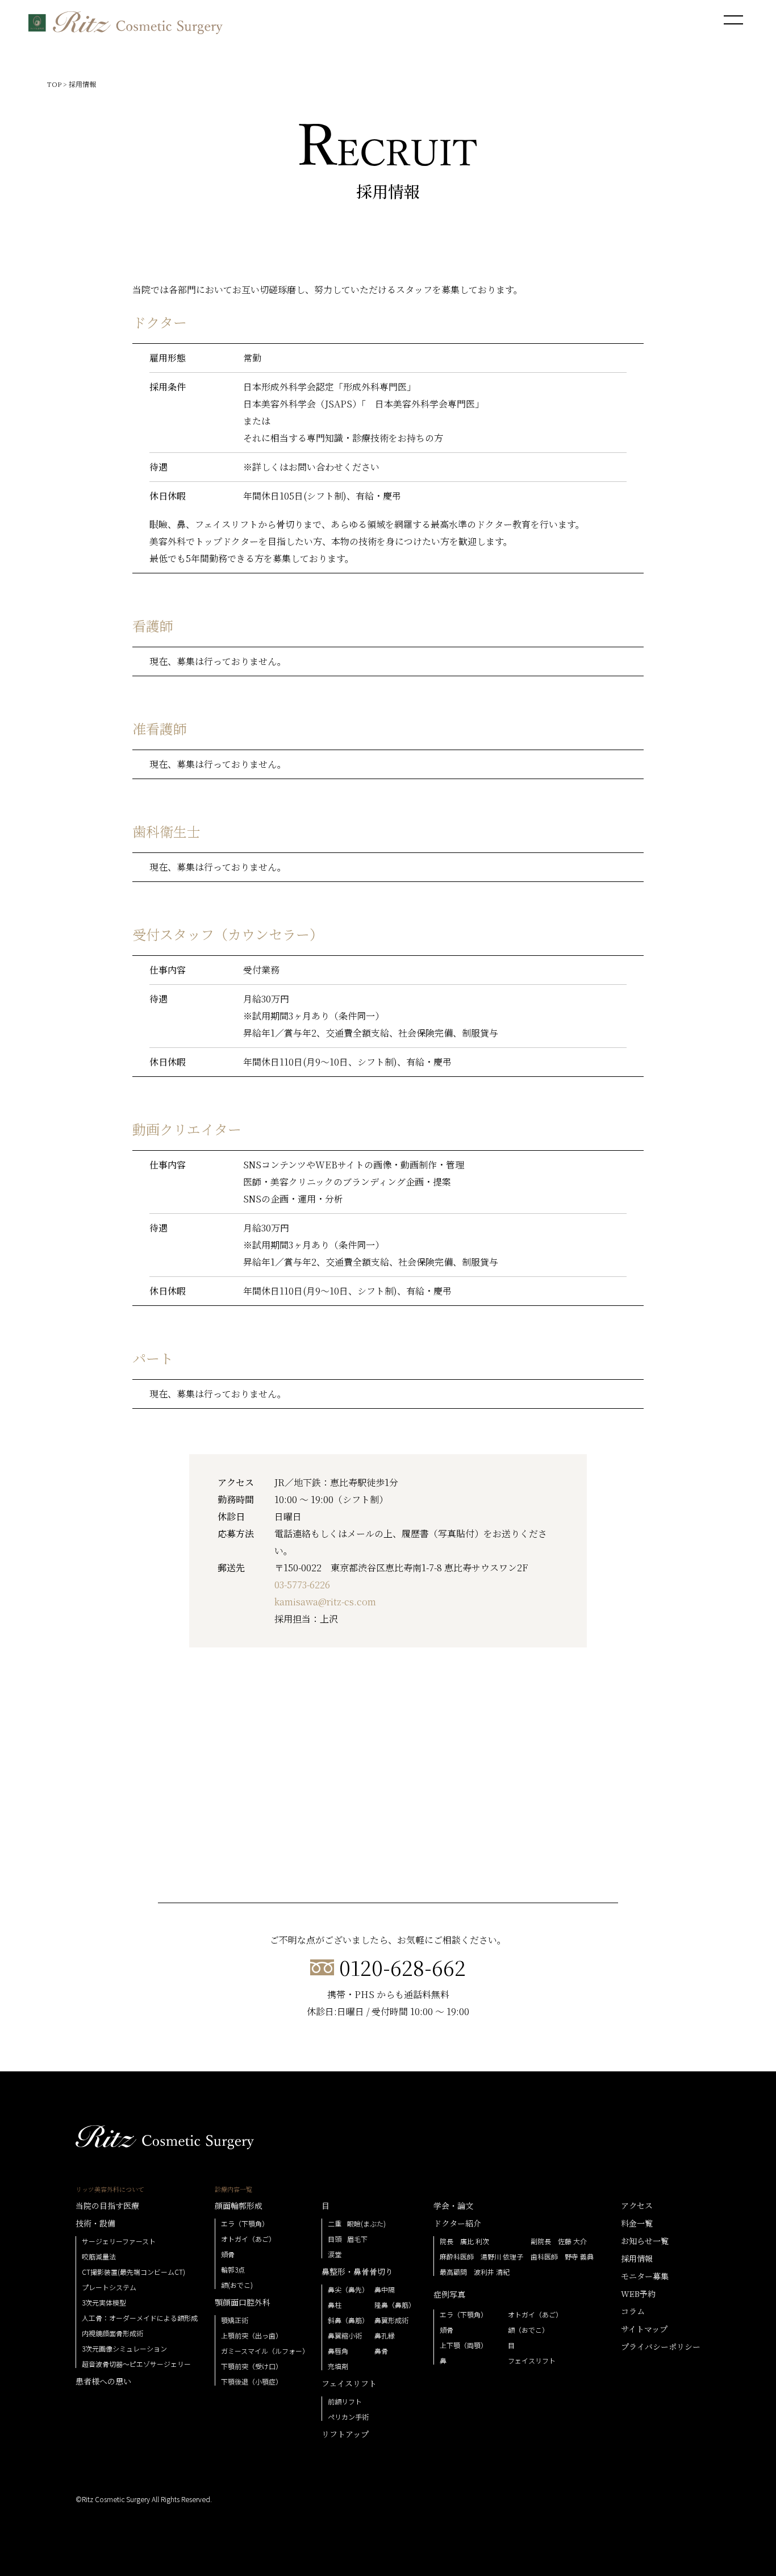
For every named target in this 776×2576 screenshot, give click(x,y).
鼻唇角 (338, 2351)
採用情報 (637, 2258)
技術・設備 (95, 2223)
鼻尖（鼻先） (348, 2290)
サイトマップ (644, 2329)
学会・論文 (453, 2205)
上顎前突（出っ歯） (252, 2336)
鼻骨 (381, 2351)
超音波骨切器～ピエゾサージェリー (136, 2364)
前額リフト (345, 2402)
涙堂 (335, 2254)
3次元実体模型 (104, 2303)
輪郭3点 (233, 2270)
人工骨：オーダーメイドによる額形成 (140, 2318)
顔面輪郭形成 (239, 2205)
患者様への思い (103, 2381)
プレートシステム (109, 2287)
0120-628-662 (402, 1967)
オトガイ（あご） (248, 2239)
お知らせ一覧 (645, 2241)
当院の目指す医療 (107, 2205)
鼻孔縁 (385, 2336)
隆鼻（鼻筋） (395, 2305)
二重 (335, 2224)
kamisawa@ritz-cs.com (325, 1602)
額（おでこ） (528, 2330)
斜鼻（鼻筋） (348, 2320)
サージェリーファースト (119, 2241)
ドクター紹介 (457, 2223)
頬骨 (228, 2254)
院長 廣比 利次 (464, 2241)
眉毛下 (357, 2239)
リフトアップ (345, 2434)
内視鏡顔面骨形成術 (112, 2333)
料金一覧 (637, 2223)
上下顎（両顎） (464, 2345)
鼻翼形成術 (391, 2320)
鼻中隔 (385, 2290)
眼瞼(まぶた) (366, 2224)
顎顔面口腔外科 (243, 2302)
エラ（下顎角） (245, 2224)
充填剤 (338, 2366)
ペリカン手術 (348, 2417)
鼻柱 (335, 2305)
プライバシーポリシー (661, 2346)
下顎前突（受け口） (252, 2366)
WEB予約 (638, 2294)
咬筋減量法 (99, 2257)
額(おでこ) (237, 2285)
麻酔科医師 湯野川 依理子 (481, 2257)
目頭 (335, 2239)
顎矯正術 (235, 2320)
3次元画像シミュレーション (124, 2349)
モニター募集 (645, 2276)
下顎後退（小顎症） (252, 2382)
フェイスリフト (349, 2383)
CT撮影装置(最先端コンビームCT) (133, 2272)
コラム (633, 2311)
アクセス (637, 2205)
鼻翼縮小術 (345, 2336)
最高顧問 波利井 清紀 (475, 2272)
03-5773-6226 (302, 1585)
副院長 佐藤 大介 (559, 2241)
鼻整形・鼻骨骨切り (357, 2271)
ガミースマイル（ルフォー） (265, 2351)
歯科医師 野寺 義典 (562, 2257)
